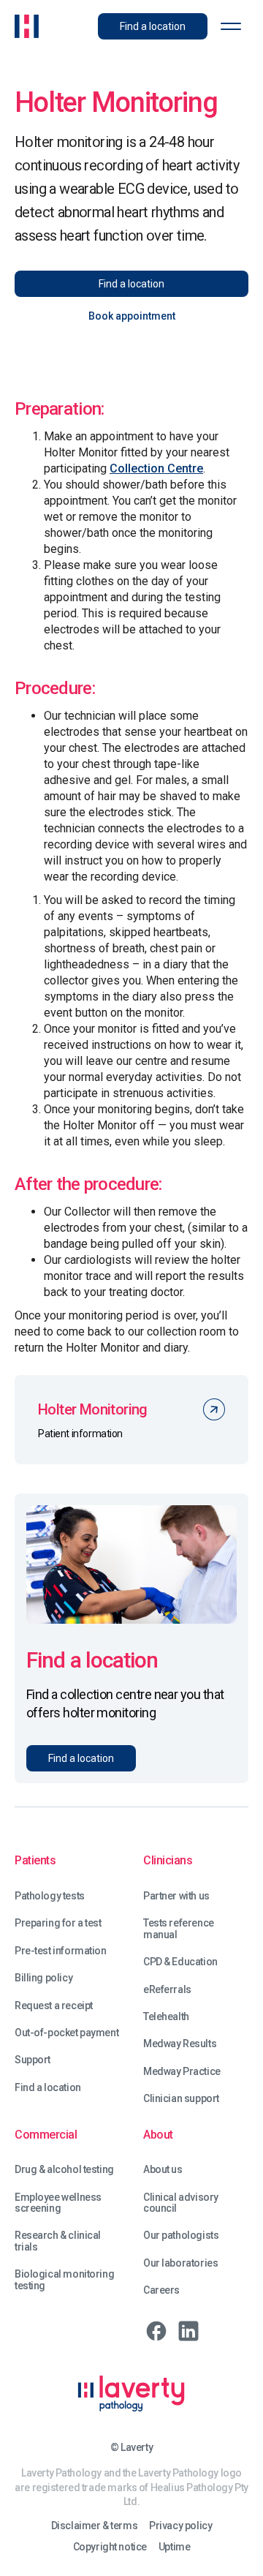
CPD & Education (180, 1962)
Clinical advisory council (181, 2203)
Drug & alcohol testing (64, 2170)
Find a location (48, 2088)
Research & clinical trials (58, 2241)
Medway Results (180, 2044)
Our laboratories (180, 2263)
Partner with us (176, 1896)
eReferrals (167, 1990)
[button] (231, 26)
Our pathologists (181, 2236)
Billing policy (43, 1978)
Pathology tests (50, 1896)
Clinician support (181, 2099)
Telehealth (166, 2017)
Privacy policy (180, 2526)
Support (33, 2060)
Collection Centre (156, 468)
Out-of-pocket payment (66, 2033)
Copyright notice (110, 2547)
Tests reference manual (179, 1929)
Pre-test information (61, 1951)
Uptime (174, 2547)
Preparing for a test (58, 1923)
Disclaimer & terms (94, 2526)
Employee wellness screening (58, 2203)
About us (163, 2170)
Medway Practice (182, 2072)
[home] (27, 26)
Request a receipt (54, 2006)
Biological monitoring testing (64, 2280)
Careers (161, 2290)
